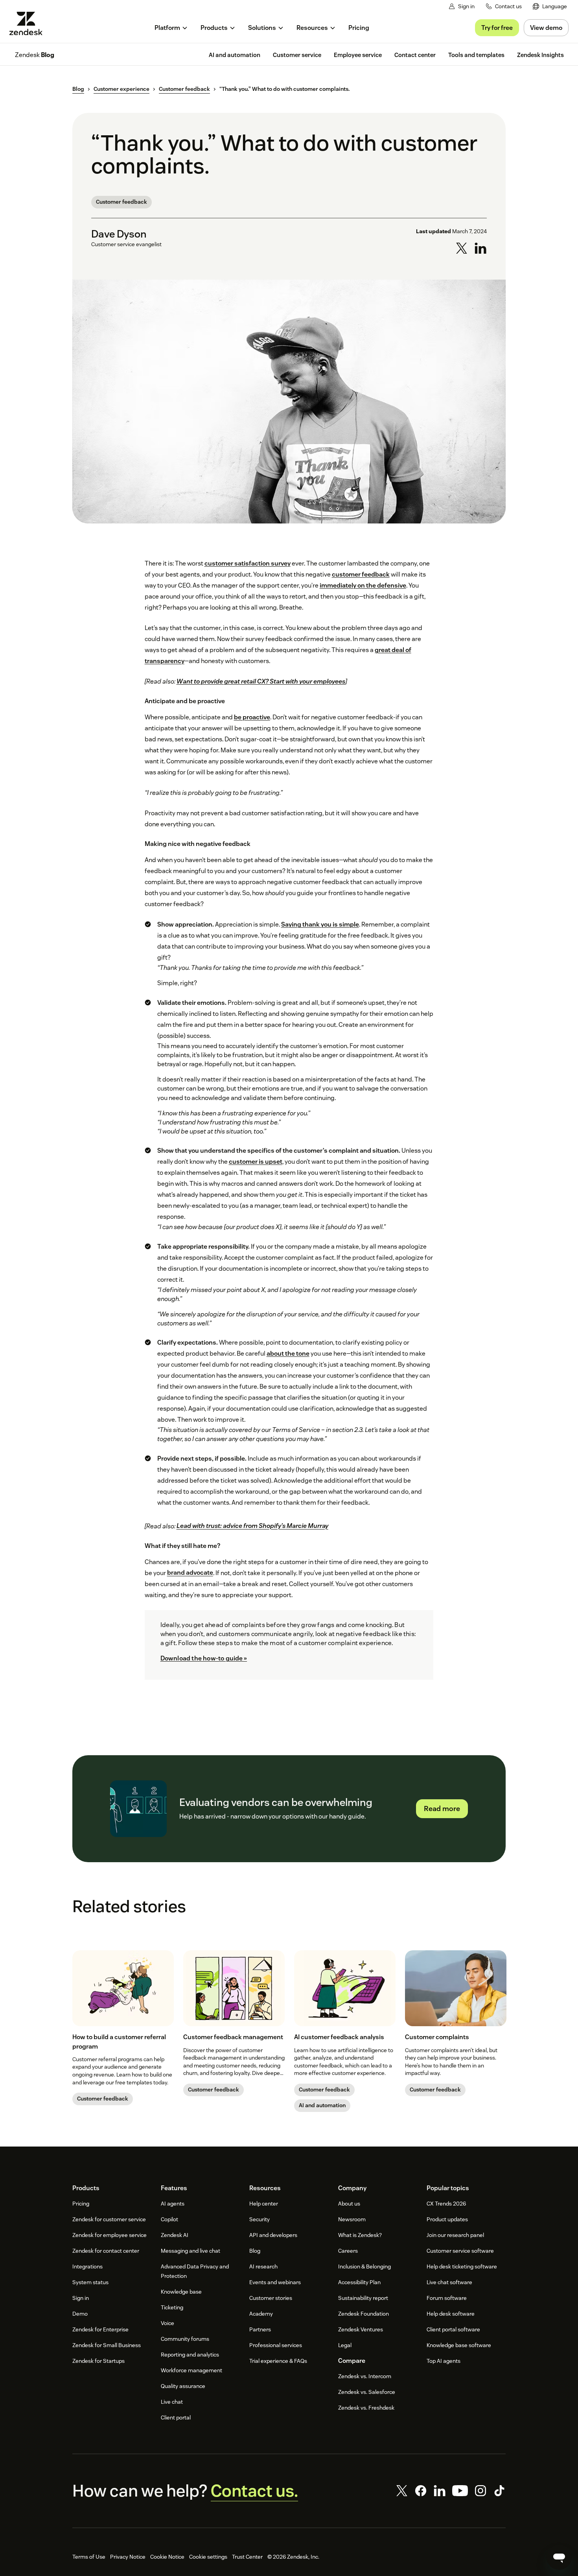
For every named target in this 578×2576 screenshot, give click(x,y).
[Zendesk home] (29, 23)
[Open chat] (559, 2557)
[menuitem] (550, 6)
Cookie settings (208, 2557)
